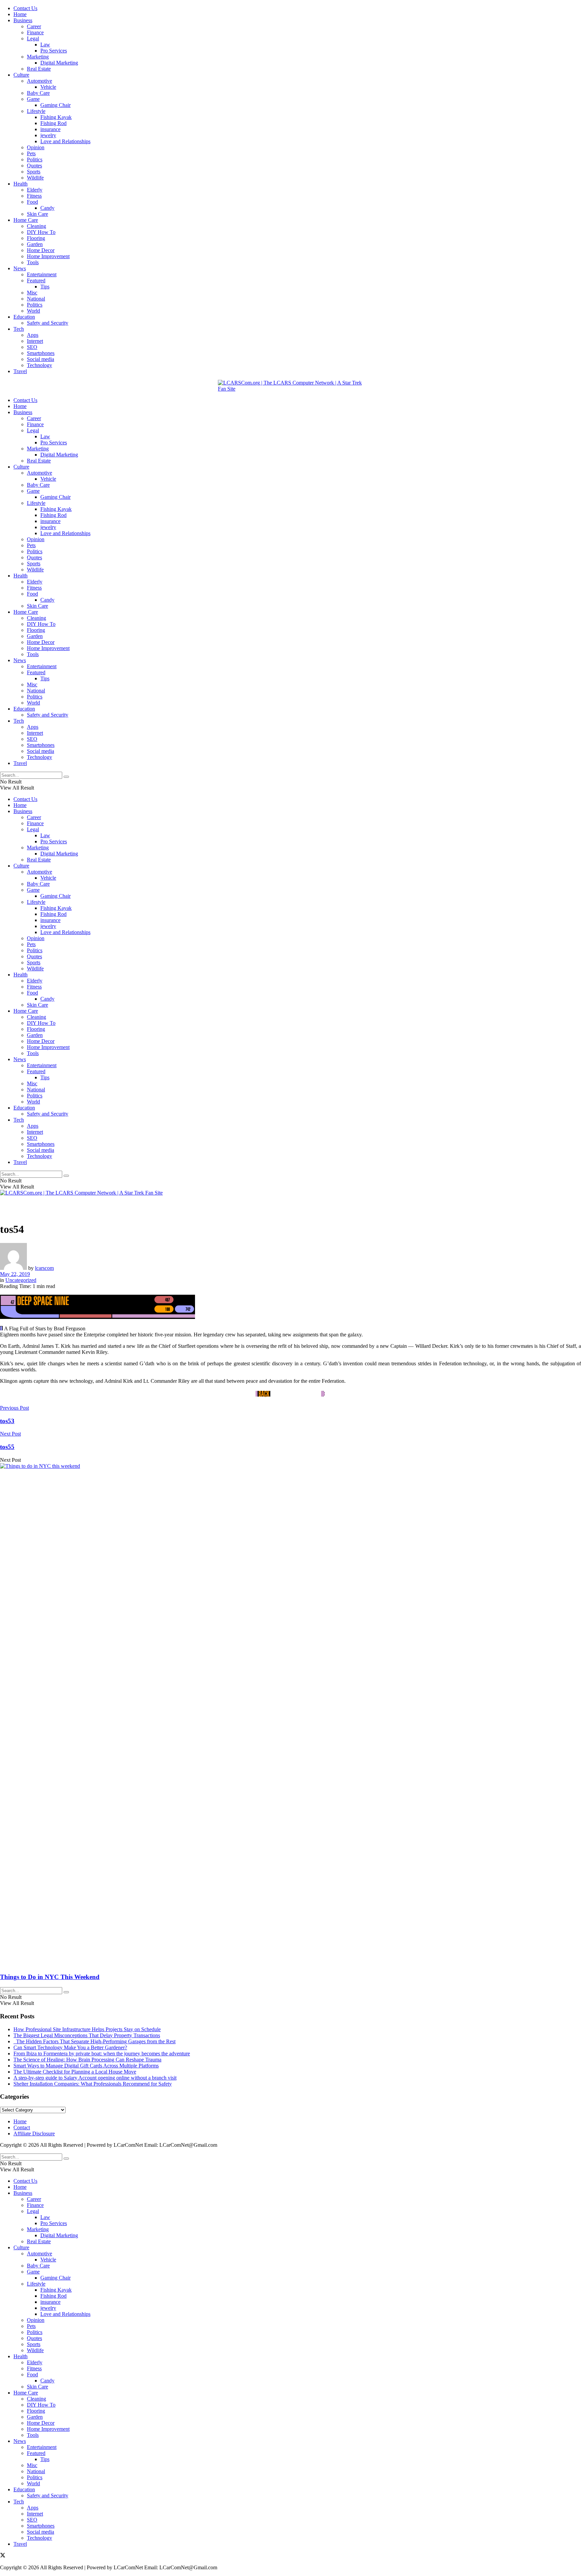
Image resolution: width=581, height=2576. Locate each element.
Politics (35, 159)
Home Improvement (48, 256)
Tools (33, 262)
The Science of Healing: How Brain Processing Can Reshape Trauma (87, 2060)
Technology (40, 365)
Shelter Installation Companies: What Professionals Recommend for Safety (93, 2084)
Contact (22, 2127)
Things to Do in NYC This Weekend (50, 1977)
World (33, 311)
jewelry (48, 135)
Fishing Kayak (56, 117)
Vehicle (48, 87)
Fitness (34, 196)
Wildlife (35, 178)
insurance (50, 129)
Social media (41, 359)
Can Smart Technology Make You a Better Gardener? (70, 2047)
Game (33, 99)
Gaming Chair (55, 105)
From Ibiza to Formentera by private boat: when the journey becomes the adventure (102, 2054)
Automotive (40, 81)
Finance (35, 32)
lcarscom (44, 1268)
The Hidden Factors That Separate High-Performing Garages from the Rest (94, 2041)
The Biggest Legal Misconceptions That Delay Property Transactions (87, 2035)
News (20, 268)
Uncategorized (21, 1280)
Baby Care (38, 93)
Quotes (34, 166)
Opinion (36, 147)
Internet (35, 341)
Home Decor (41, 250)
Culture (21, 75)
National (36, 299)
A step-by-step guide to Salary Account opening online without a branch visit (95, 2078)
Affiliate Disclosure (34, 2134)
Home (20, 14)
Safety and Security (48, 323)
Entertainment (42, 274)
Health (21, 184)
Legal (33, 38)
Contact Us (25, 8)
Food (32, 202)
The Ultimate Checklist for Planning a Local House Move (75, 2072)
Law (45, 45)
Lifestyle (36, 111)
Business (23, 20)
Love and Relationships (65, 141)
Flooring (36, 238)
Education (24, 317)
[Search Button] (66, 777)
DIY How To (41, 232)
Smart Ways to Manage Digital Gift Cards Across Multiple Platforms (86, 2066)
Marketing (38, 57)
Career (34, 26)
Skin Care (37, 214)
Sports (34, 172)
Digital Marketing (59, 63)
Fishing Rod (53, 123)
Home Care (26, 220)
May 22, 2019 (15, 1274)
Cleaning (36, 226)
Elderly (35, 190)
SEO (32, 347)
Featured (36, 280)
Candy (47, 208)
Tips (45, 287)
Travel (20, 371)
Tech (19, 329)
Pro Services (54, 51)
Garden (35, 244)
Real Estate (39, 69)
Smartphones (41, 353)
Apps (33, 335)
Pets (31, 153)
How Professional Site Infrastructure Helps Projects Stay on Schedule (87, 2029)
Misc (32, 293)
